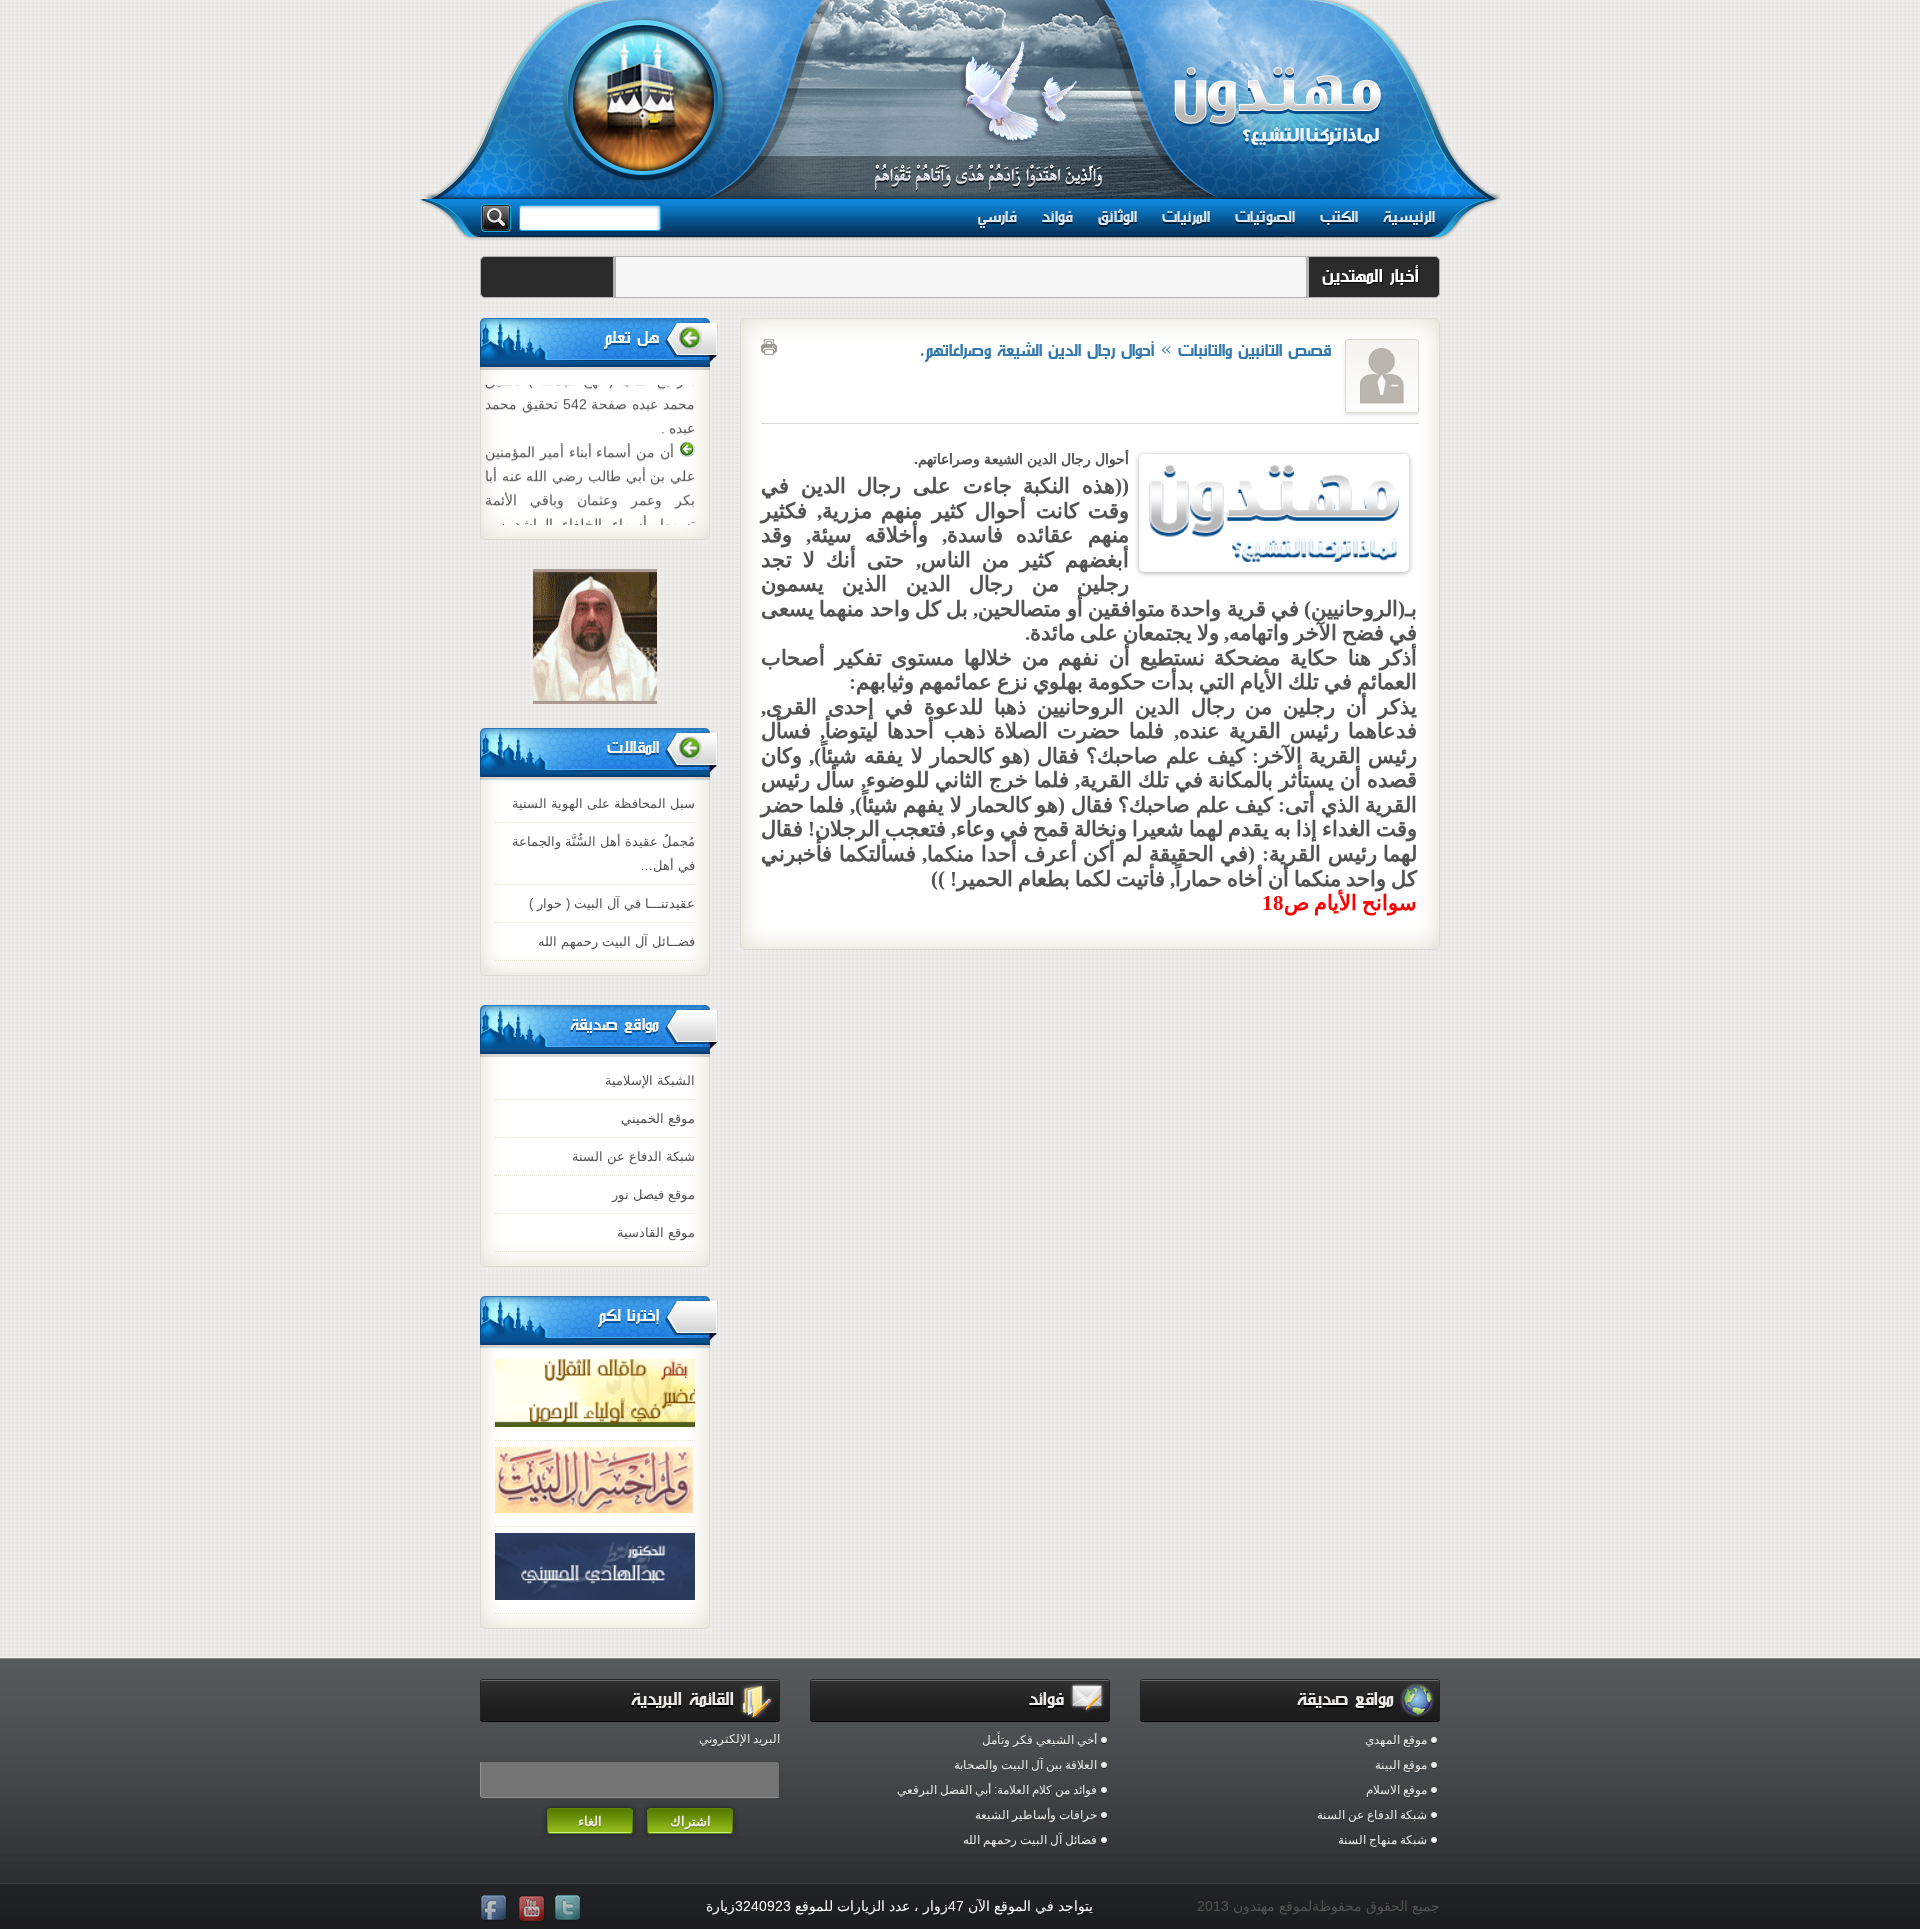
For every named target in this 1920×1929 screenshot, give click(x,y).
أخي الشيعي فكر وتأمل (1039, 1740)
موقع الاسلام (1396, 1790)
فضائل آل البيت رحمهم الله (1030, 1840)
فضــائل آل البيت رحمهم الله (616, 941)
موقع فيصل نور (653, 1194)
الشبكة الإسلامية (650, 1080)
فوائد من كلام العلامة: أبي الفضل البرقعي (997, 1790)
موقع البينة (1401, 1765)
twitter (570, 1909)
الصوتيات (1265, 217)
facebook (496, 1909)
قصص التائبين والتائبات (1255, 350)
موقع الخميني (658, 1118)
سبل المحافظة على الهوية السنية (603, 803)
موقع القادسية (656, 1232)
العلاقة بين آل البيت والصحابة (1025, 1765)
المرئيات (1186, 217)
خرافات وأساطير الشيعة (1036, 1815)
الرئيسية (1409, 217)
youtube (533, 1909)
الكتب (1339, 217)
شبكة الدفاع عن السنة (633, 1156)
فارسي (997, 217)
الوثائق (1117, 217)
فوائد (1057, 217)
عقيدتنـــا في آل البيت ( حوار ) (612, 903)
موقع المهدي (1396, 1740)
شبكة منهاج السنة (1382, 1840)
